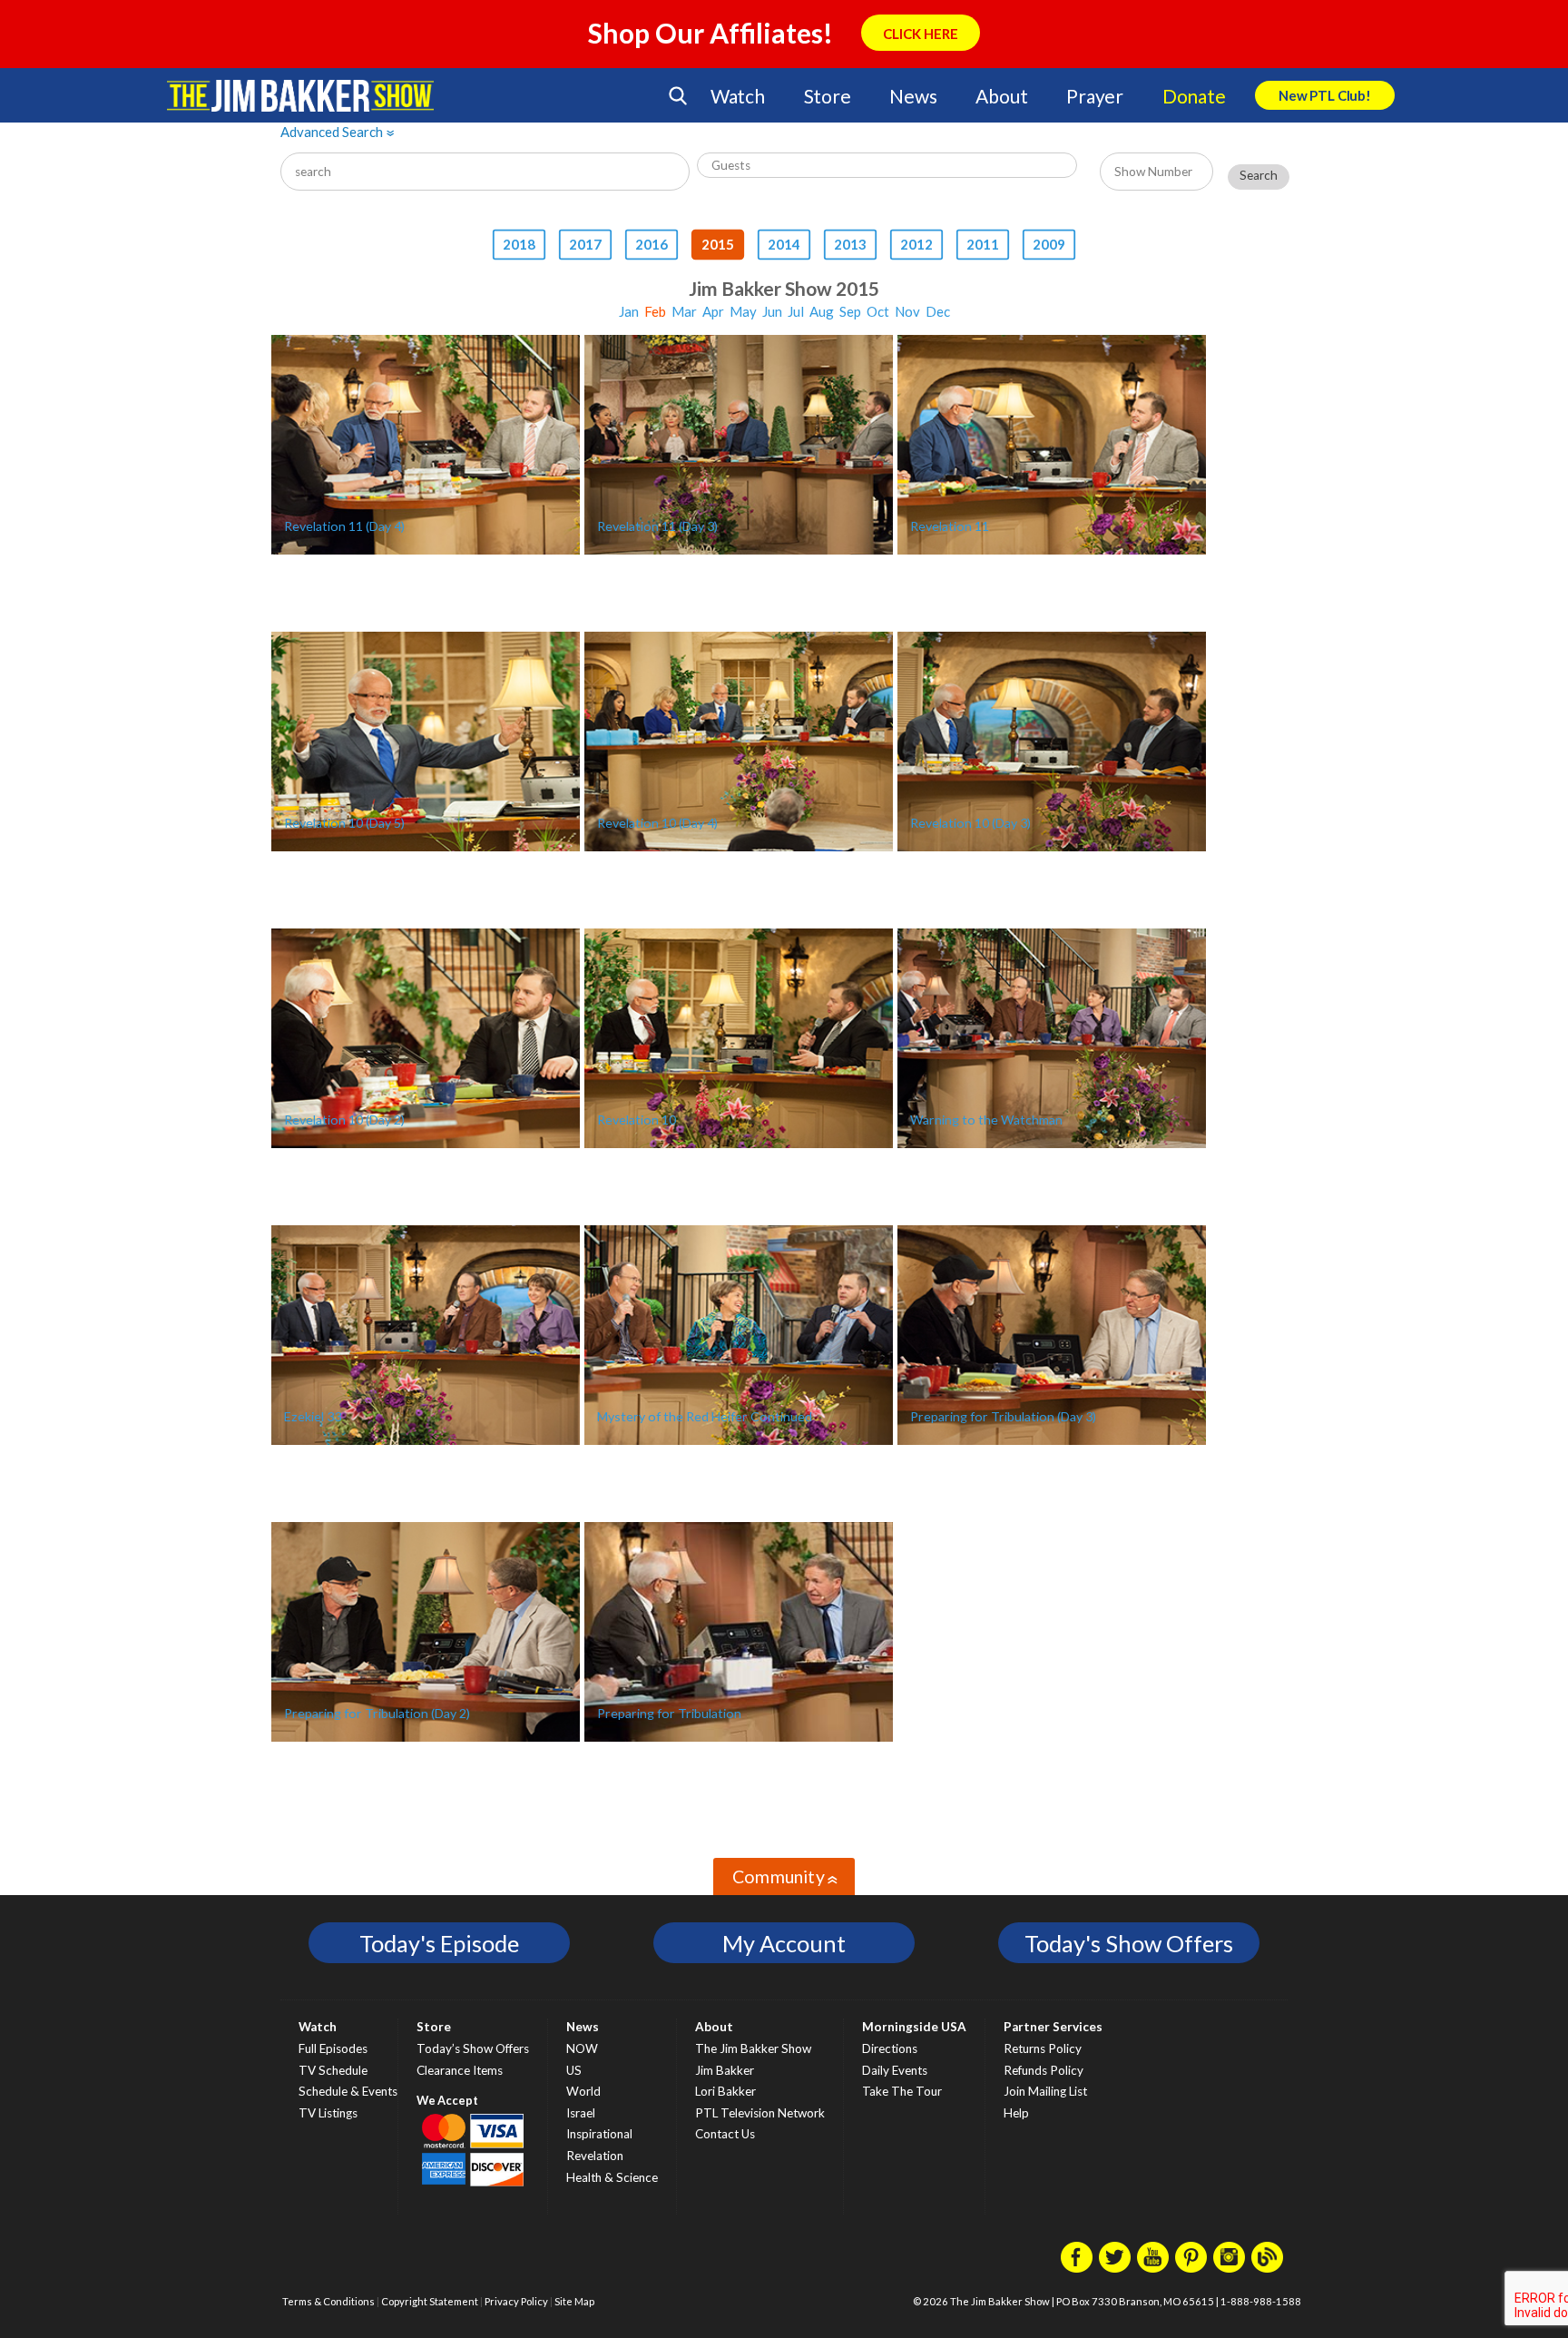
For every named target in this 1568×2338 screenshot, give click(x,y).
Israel (581, 2113)
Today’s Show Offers (473, 2048)
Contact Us (725, 2134)
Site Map (574, 2301)
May (743, 311)
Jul (796, 311)
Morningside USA (914, 2027)
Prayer (1095, 96)
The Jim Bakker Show (753, 2048)
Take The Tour (902, 2091)
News (913, 96)
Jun (772, 311)
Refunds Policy (1044, 2070)
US (574, 2070)
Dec (938, 311)
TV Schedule (333, 2070)
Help (1016, 2113)
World (583, 2091)
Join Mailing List (1045, 2091)
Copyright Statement (430, 2301)
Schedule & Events (348, 2091)
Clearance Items (460, 2070)
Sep (850, 311)
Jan (629, 311)
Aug (822, 311)
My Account (784, 1943)
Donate (1194, 96)
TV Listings (328, 2113)
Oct (878, 311)
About (1001, 96)
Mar (684, 311)
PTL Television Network (760, 2113)
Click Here (921, 34)
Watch (738, 96)
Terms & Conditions (328, 2301)
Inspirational (599, 2134)
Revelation (595, 2156)
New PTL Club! (1325, 95)
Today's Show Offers (1129, 1943)
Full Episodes (333, 2048)
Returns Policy (1043, 2048)
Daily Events (895, 2070)
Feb (655, 311)
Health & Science (612, 2177)
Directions (890, 2048)
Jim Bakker (300, 95)
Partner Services (1053, 2027)
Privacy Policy (516, 2301)
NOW (582, 2048)
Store (828, 96)
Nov (907, 311)
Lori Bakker (725, 2091)
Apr (713, 311)
